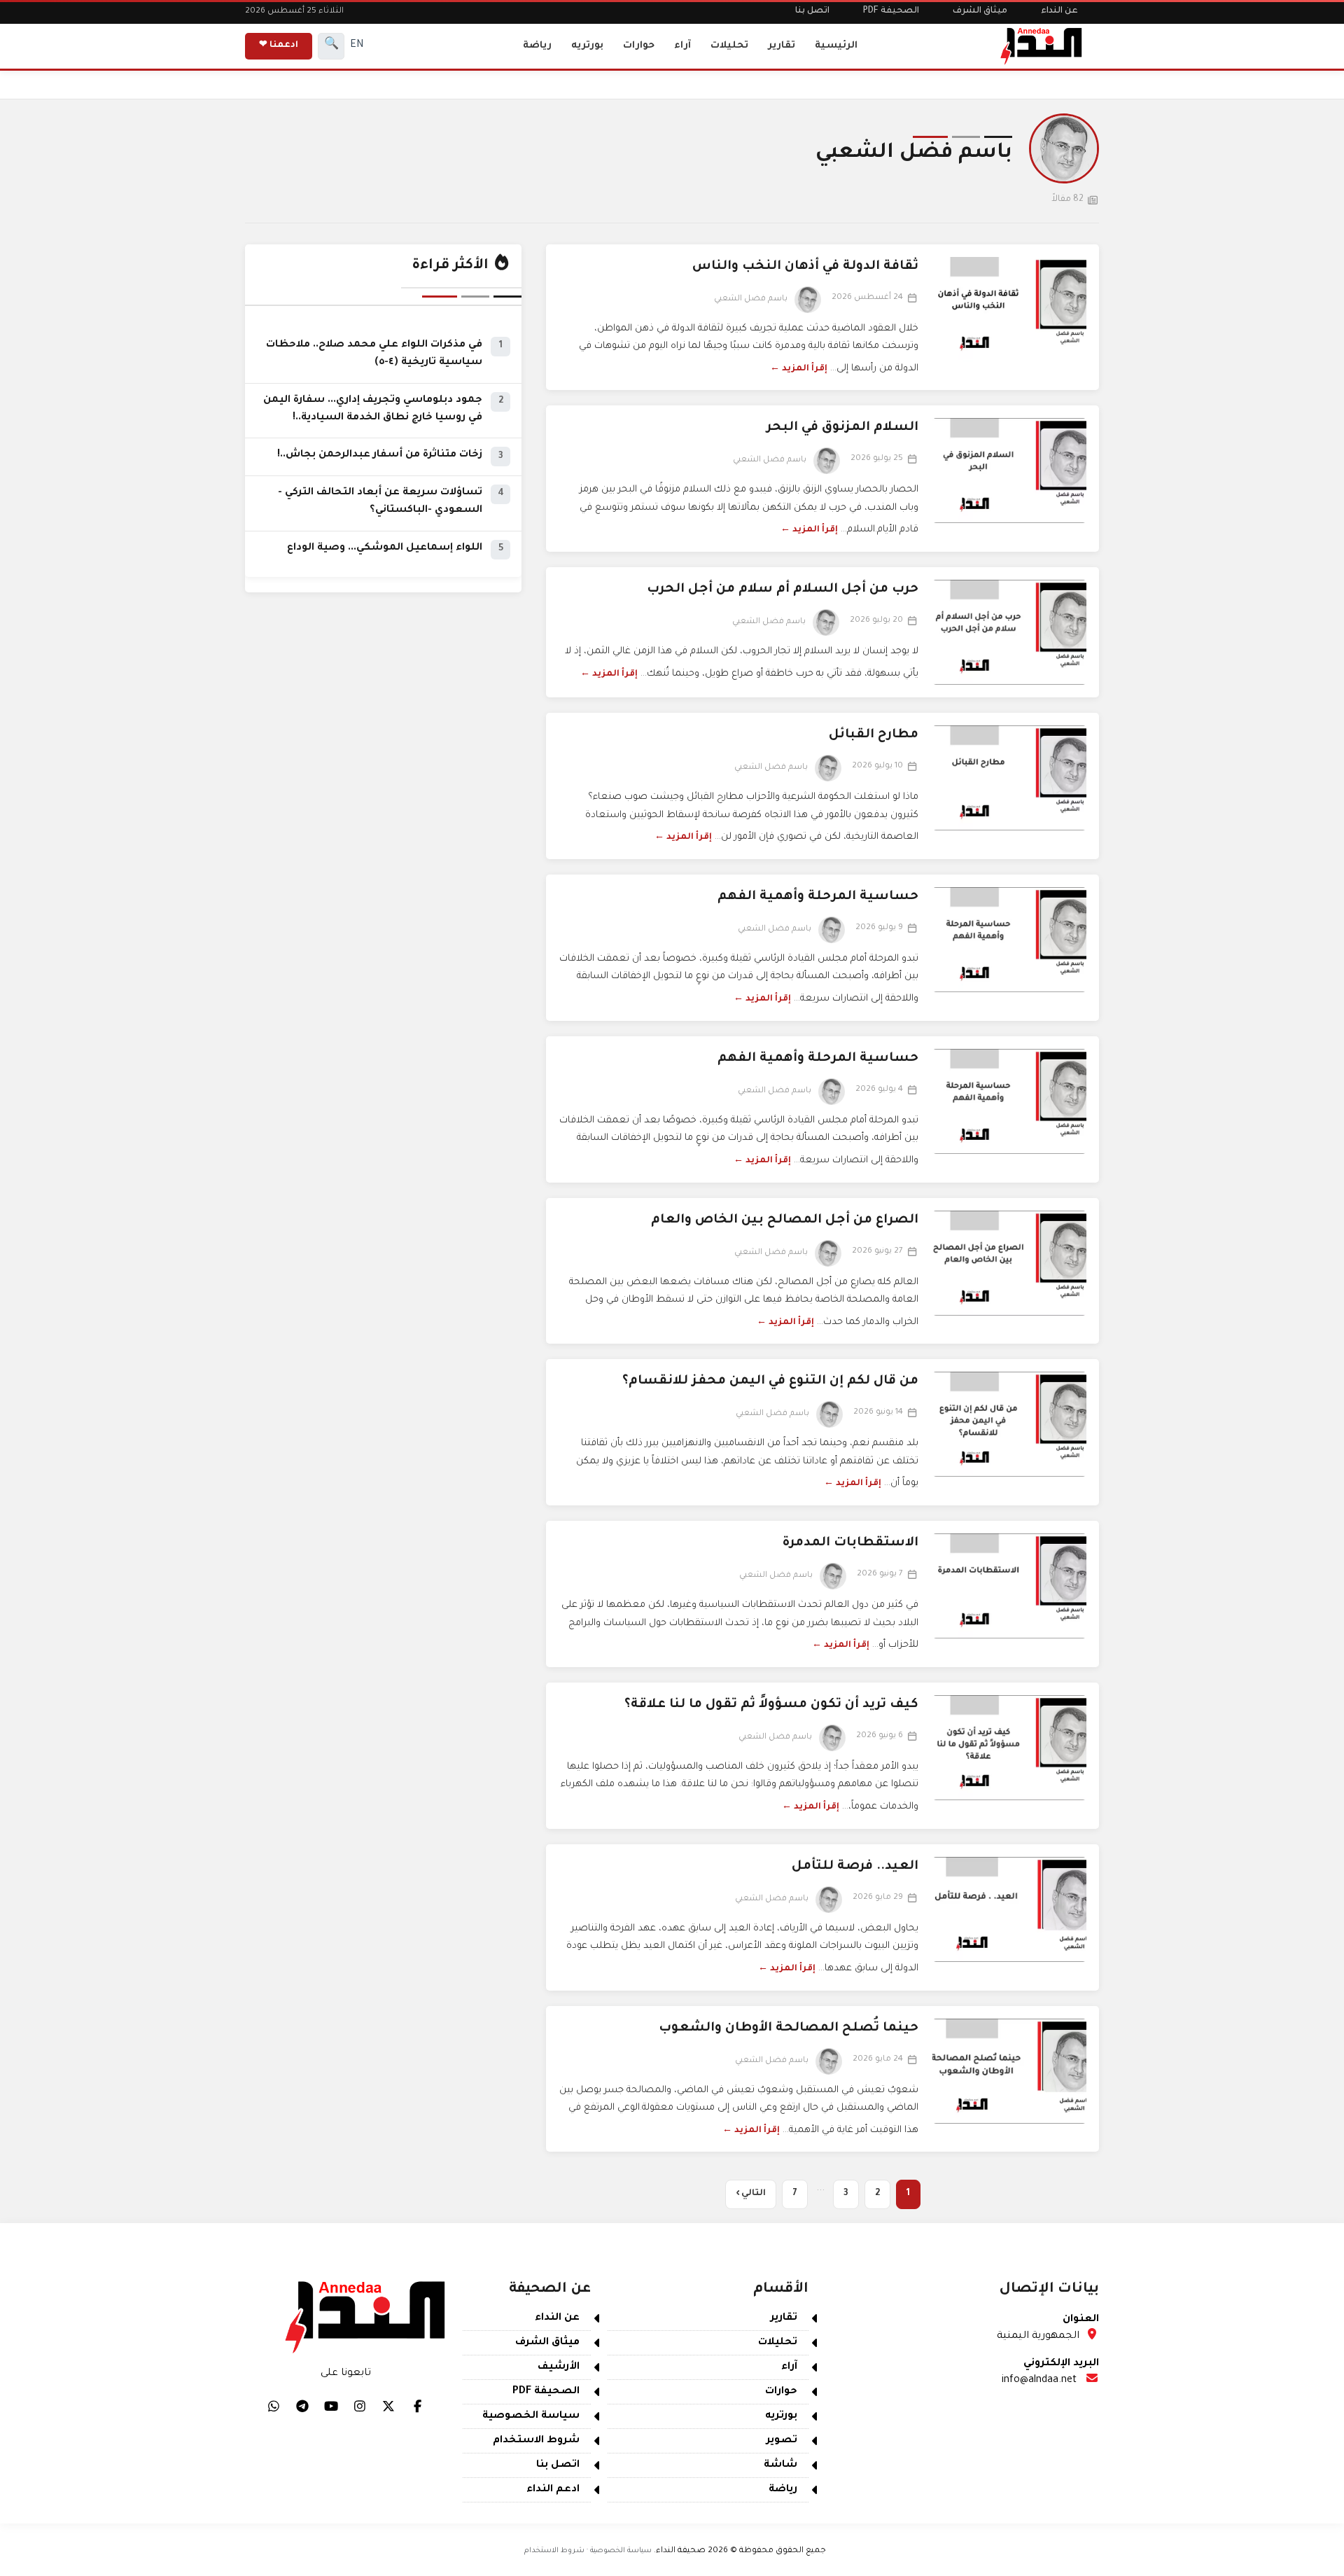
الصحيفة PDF (891, 11)
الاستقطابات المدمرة (850, 1543)
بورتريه (587, 46)
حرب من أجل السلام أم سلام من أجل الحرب (783, 590)
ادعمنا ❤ (279, 46)
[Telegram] (302, 2406)
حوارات (639, 46)
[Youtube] (331, 2406)
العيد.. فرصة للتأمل (855, 1867)
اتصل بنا (812, 11)
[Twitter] (388, 2406)
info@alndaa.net (1039, 2381)
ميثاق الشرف (980, 11)
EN (357, 46)
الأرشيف (559, 2367)
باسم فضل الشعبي (751, 299)
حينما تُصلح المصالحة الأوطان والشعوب (789, 2028)
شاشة (780, 2465)
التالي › (751, 2194)
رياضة (537, 46)
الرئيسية (836, 46)
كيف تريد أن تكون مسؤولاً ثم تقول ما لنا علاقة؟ (771, 1705)
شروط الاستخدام (536, 2441)
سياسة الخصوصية (531, 2416)
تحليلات (729, 46)
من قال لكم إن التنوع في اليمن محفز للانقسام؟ (770, 1381)
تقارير (782, 46)
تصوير (782, 2441)
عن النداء (1059, 11)
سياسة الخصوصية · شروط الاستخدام (588, 2551)
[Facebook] (417, 2406)
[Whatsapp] (274, 2406)
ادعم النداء (553, 2490)
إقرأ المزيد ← (799, 369)
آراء (682, 46)
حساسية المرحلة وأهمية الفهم (818, 897)
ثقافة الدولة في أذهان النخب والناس (805, 267)
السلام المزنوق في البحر (842, 428)
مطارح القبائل (874, 735)
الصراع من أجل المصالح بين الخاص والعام (785, 1220)
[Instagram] (360, 2406)
